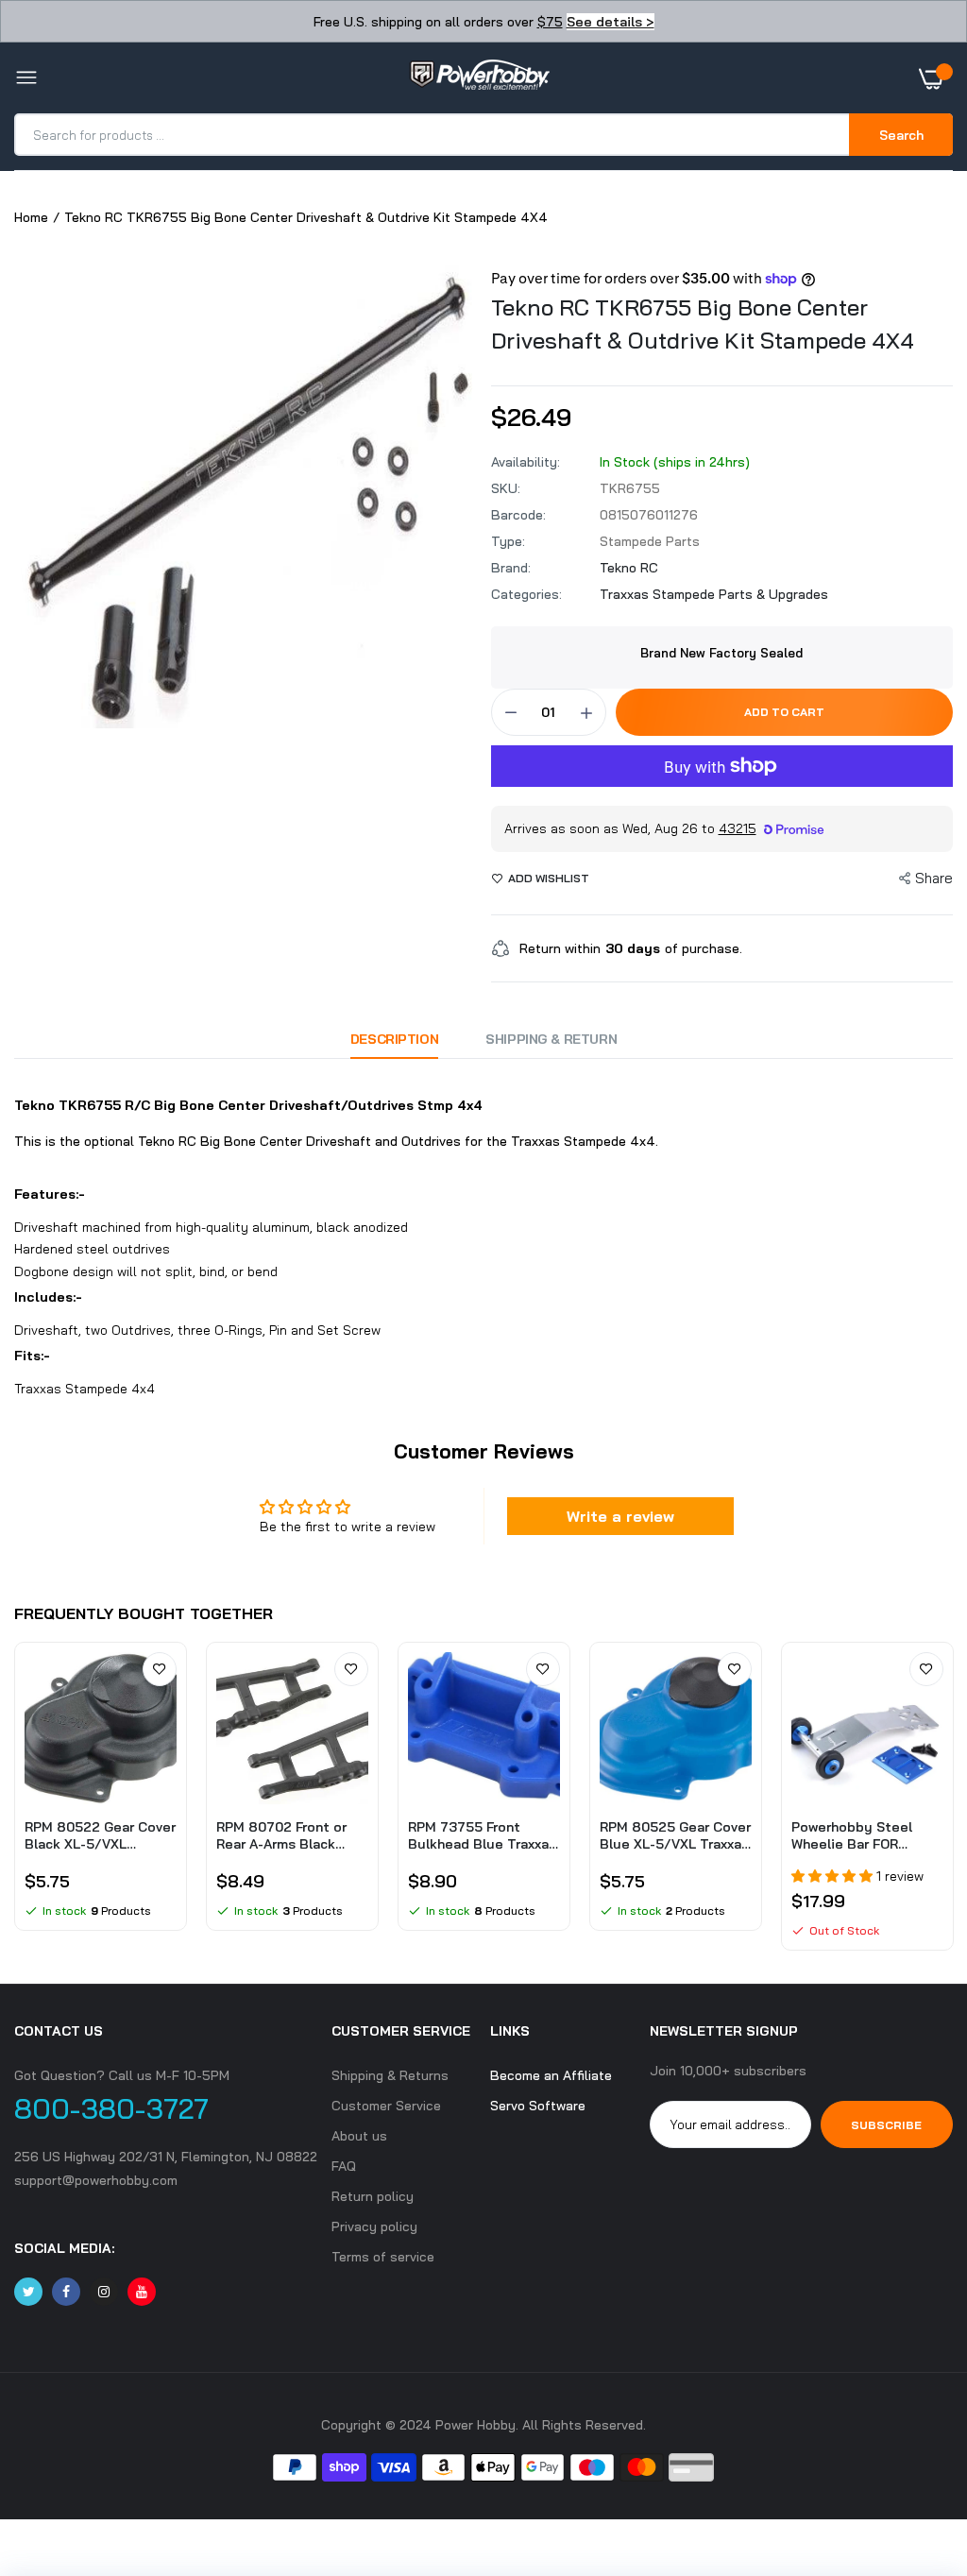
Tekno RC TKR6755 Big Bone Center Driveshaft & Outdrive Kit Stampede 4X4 (703, 324)
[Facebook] (66, 2292)
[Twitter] (28, 2292)
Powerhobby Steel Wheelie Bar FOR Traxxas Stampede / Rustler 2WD (857, 1835)
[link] (160, 1669)
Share (934, 878)
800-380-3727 (111, 2108)
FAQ (344, 2166)
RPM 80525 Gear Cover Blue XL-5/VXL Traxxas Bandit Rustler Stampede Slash (675, 1835)
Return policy (373, 2196)
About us (359, 2136)
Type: (508, 541)
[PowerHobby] (479, 78)
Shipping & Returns (390, 2075)
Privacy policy (374, 2226)
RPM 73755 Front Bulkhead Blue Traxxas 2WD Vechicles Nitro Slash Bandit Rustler (482, 1835)
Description (394, 1039)
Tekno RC (629, 568)
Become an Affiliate (551, 2075)
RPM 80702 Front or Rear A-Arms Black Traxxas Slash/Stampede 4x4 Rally (285, 1835)
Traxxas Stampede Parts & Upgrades (714, 594)
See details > (611, 22)
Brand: (511, 568)
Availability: (526, 462)
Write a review (620, 1516)
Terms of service (383, 2257)
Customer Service (386, 2106)
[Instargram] (104, 2292)
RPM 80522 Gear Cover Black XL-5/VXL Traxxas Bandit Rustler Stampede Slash (100, 1835)
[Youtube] (142, 2292)
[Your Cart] (936, 78)
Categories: (526, 594)
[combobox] (433, 135)
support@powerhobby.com (96, 2180)
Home (31, 217)
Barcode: (518, 515)
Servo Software (538, 2106)
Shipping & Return (551, 1039)
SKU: (506, 488)
